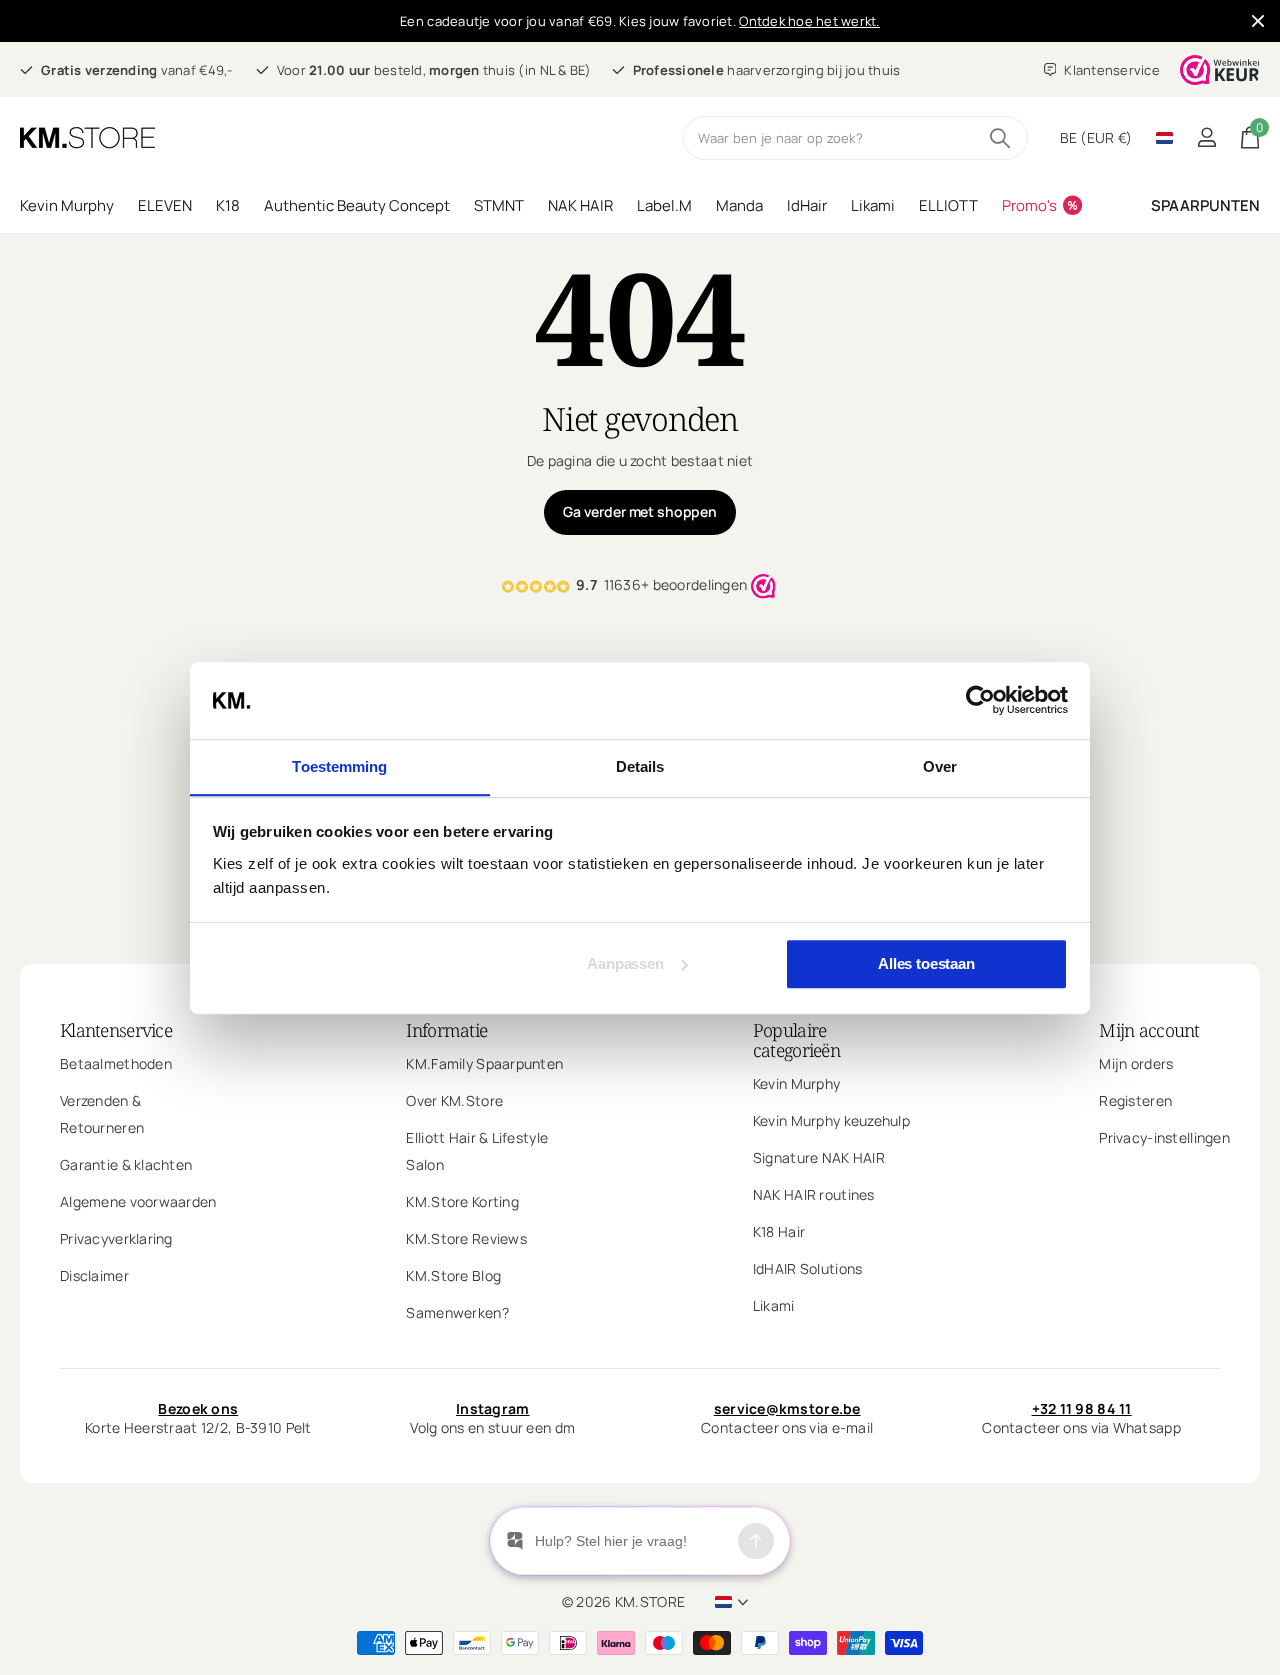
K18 (228, 205)
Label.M (664, 205)
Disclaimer (94, 1275)
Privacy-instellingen (1164, 1137)
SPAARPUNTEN (1205, 205)
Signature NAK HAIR (819, 1157)
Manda (739, 205)
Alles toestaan (926, 963)
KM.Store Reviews (466, 1238)
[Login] (1206, 137)
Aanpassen (625, 963)
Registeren (1135, 1100)
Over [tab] (940, 766)
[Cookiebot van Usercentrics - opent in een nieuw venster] (980, 700)
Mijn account (1149, 1030)
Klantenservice (116, 1030)
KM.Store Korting (462, 1201)
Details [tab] (640, 766)
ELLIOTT (948, 205)
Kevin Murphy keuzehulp (831, 1120)
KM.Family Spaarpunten (484, 1063)
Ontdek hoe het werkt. (809, 21)
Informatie (446, 1030)
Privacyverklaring (116, 1238)
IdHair (807, 205)
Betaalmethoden (116, 1063)
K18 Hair (779, 1231)
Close (1258, 21)
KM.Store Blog (453, 1275)
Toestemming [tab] (339, 766)
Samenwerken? (457, 1312)
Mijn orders (1136, 1063)
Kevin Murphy (67, 205)
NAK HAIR (580, 205)
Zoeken (1000, 138)
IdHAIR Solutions (807, 1268)
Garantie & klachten (126, 1164)
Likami (873, 205)
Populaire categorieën (796, 1040)
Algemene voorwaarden (138, 1201)
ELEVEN (165, 205)
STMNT (499, 205)
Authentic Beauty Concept (357, 205)
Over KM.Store (454, 1100)
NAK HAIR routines (814, 1194)
